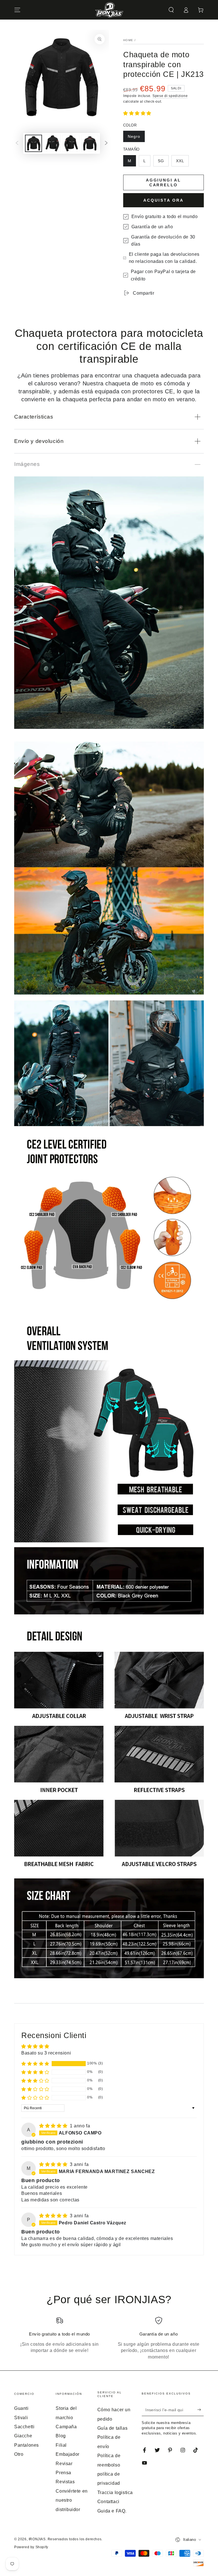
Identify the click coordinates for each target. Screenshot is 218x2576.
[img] (54, 2126)
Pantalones (27, 2445)
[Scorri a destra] (106, 143)
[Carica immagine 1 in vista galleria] (33, 143)
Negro (134, 136)
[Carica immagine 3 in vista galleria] (71, 143)
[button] (171, 10)
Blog (61, 2436)
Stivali (21, 2418)
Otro (19, 2454)
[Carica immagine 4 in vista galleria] (90, 143)
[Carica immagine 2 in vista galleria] (52, 143)
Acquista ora (163, 200)
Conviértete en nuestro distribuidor (72, 2500)
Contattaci (108, 2502)
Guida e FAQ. (112, 2511)
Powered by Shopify (31, 2547)
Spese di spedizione (170, 96)
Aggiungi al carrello (163, 182)
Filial (61, 2445)
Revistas (65, 2482)
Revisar (64, 2464)
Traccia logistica (115, 2492)
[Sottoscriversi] (201, 2410)
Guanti (21, 2408)
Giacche (23, 2436)
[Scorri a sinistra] (17, 143)
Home (128, 40)
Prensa (63, 2473)
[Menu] (17, 10)
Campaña (66, 2427)
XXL (180, 161)
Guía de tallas (112, 2428)
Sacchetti (24, 2427)
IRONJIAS (37, 2539)
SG (161, 161)
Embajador (67, 2454)
